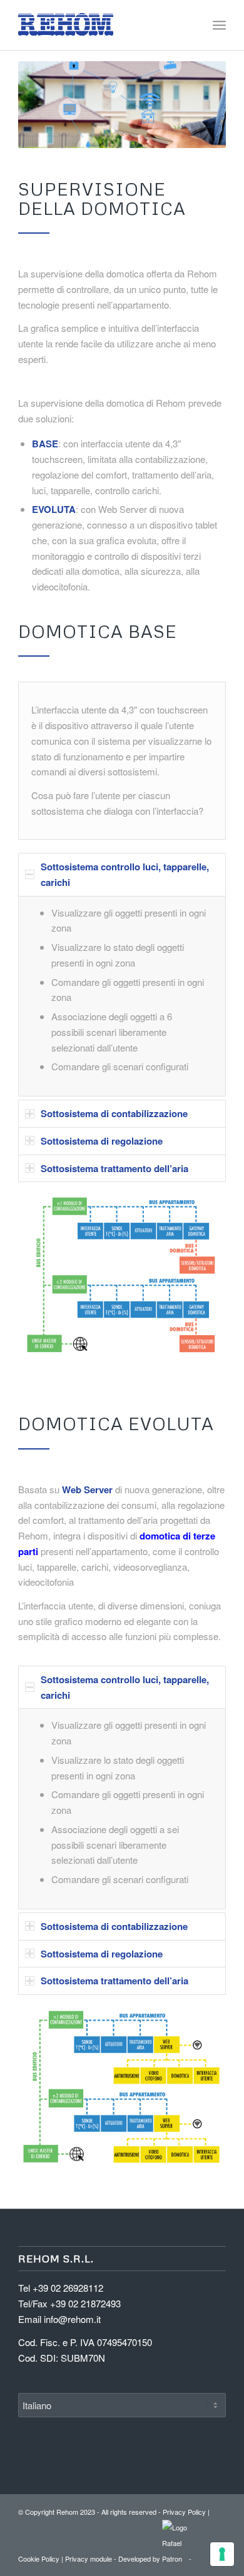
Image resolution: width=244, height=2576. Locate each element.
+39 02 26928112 (68, 2288)
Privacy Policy (184, 2512)
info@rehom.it (72, 2319)
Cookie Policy (39, 2559)
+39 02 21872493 (85, 2303)
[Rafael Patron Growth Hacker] (175, 2559)
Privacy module (89, 2559)
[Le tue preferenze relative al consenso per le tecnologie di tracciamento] (222, 2554)
